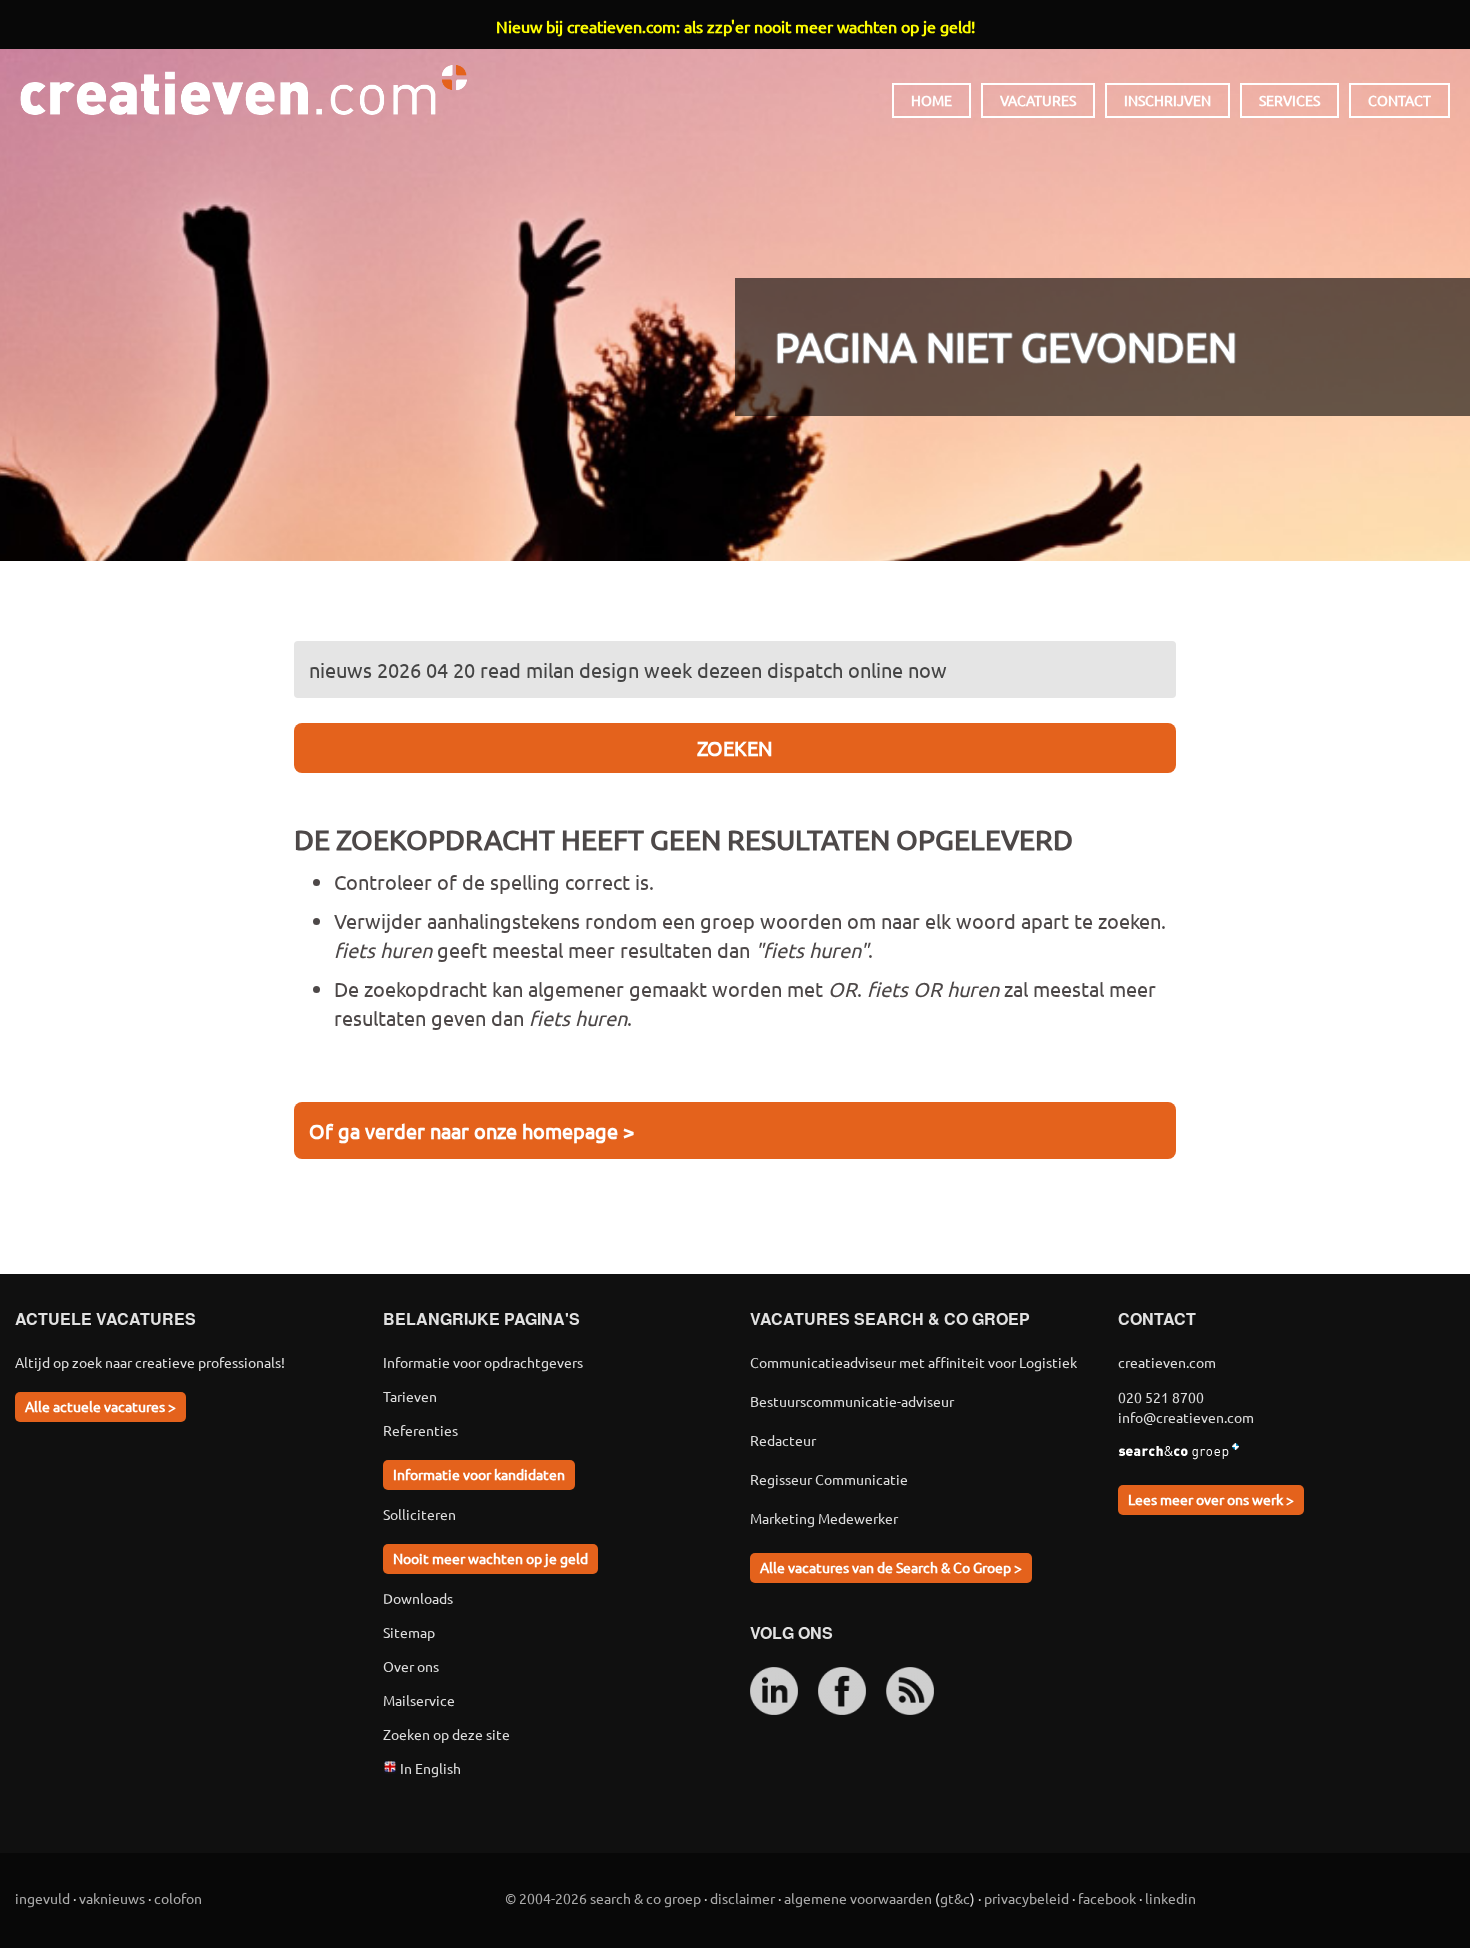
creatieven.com (243, 90)
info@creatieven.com (1186, 1417)
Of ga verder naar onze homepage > (471, 1130)
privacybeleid (1026, 1898)
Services (1289, 100)
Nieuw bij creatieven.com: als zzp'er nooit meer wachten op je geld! (735, 26)
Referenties (420, 1430)
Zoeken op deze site (446, 1734)
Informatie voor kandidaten (479, 1474)
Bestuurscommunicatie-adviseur (852, 1401)
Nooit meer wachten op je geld (490, 1558)
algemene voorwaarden (858, 1898)
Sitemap (409, 1632)
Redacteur (783, 1440)
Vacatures (1038, 100)
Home (931, 100)
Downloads (418, 1598)
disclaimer (742, 1898)
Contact (1399, 100)
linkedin (1170, 1898)
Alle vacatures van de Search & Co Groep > (891, 1567)
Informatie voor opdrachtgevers (483, 1362)
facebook (1107, 1898)
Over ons (411, 1666)
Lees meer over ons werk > (1211, 1499)
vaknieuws (112, 1898)
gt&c (955, 1898)
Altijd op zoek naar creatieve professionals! (150, 1362)
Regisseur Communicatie (829, 1479)
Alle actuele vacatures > (100, 1406)
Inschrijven (1167, 100)
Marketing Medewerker (824, 1518)
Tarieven (410, 1396)
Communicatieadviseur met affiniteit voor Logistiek (913, 1362)
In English (429, 1768)
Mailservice (419, 1700)
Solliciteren (419, 1514)
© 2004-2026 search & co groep (603, 1898)
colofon (178, 1898)
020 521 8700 (1161, 1397)
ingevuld (42, 1898)
